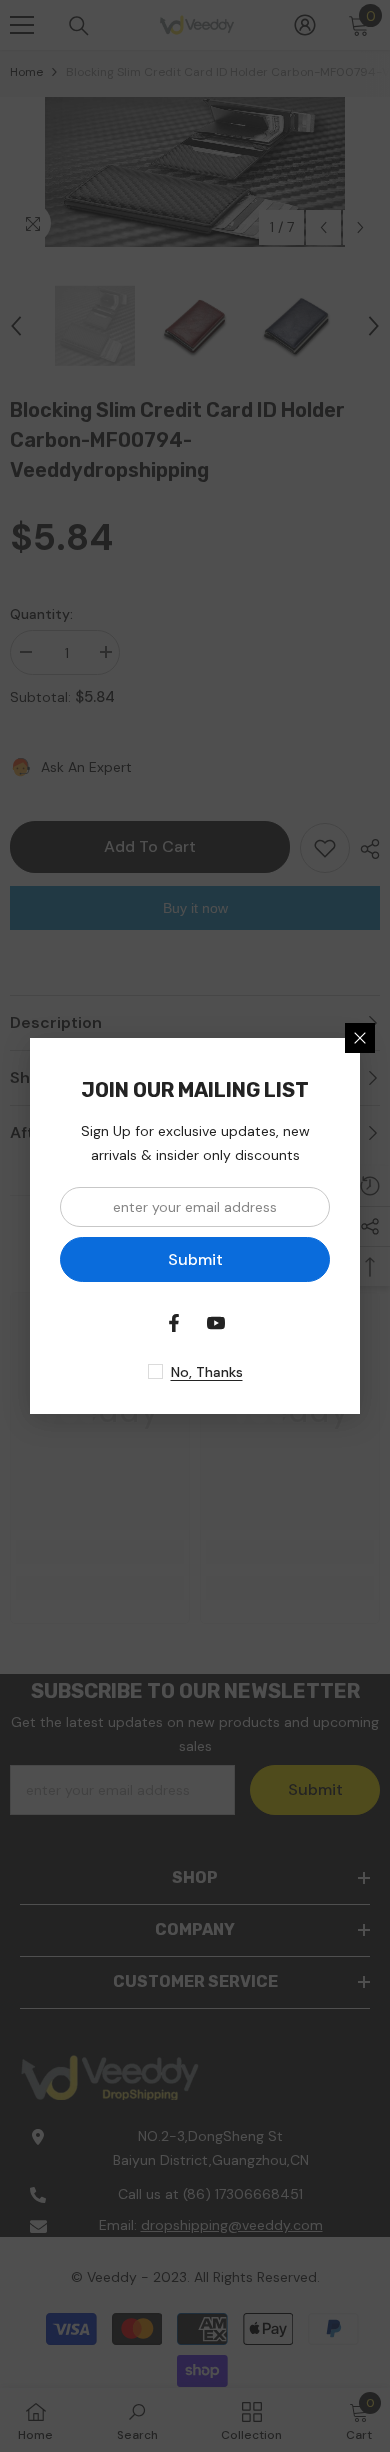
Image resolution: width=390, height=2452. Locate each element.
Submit (195, 1259)
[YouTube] (216, 1323)
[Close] (360, 1038)
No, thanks (207, 1372)
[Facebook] (174, 1323)
